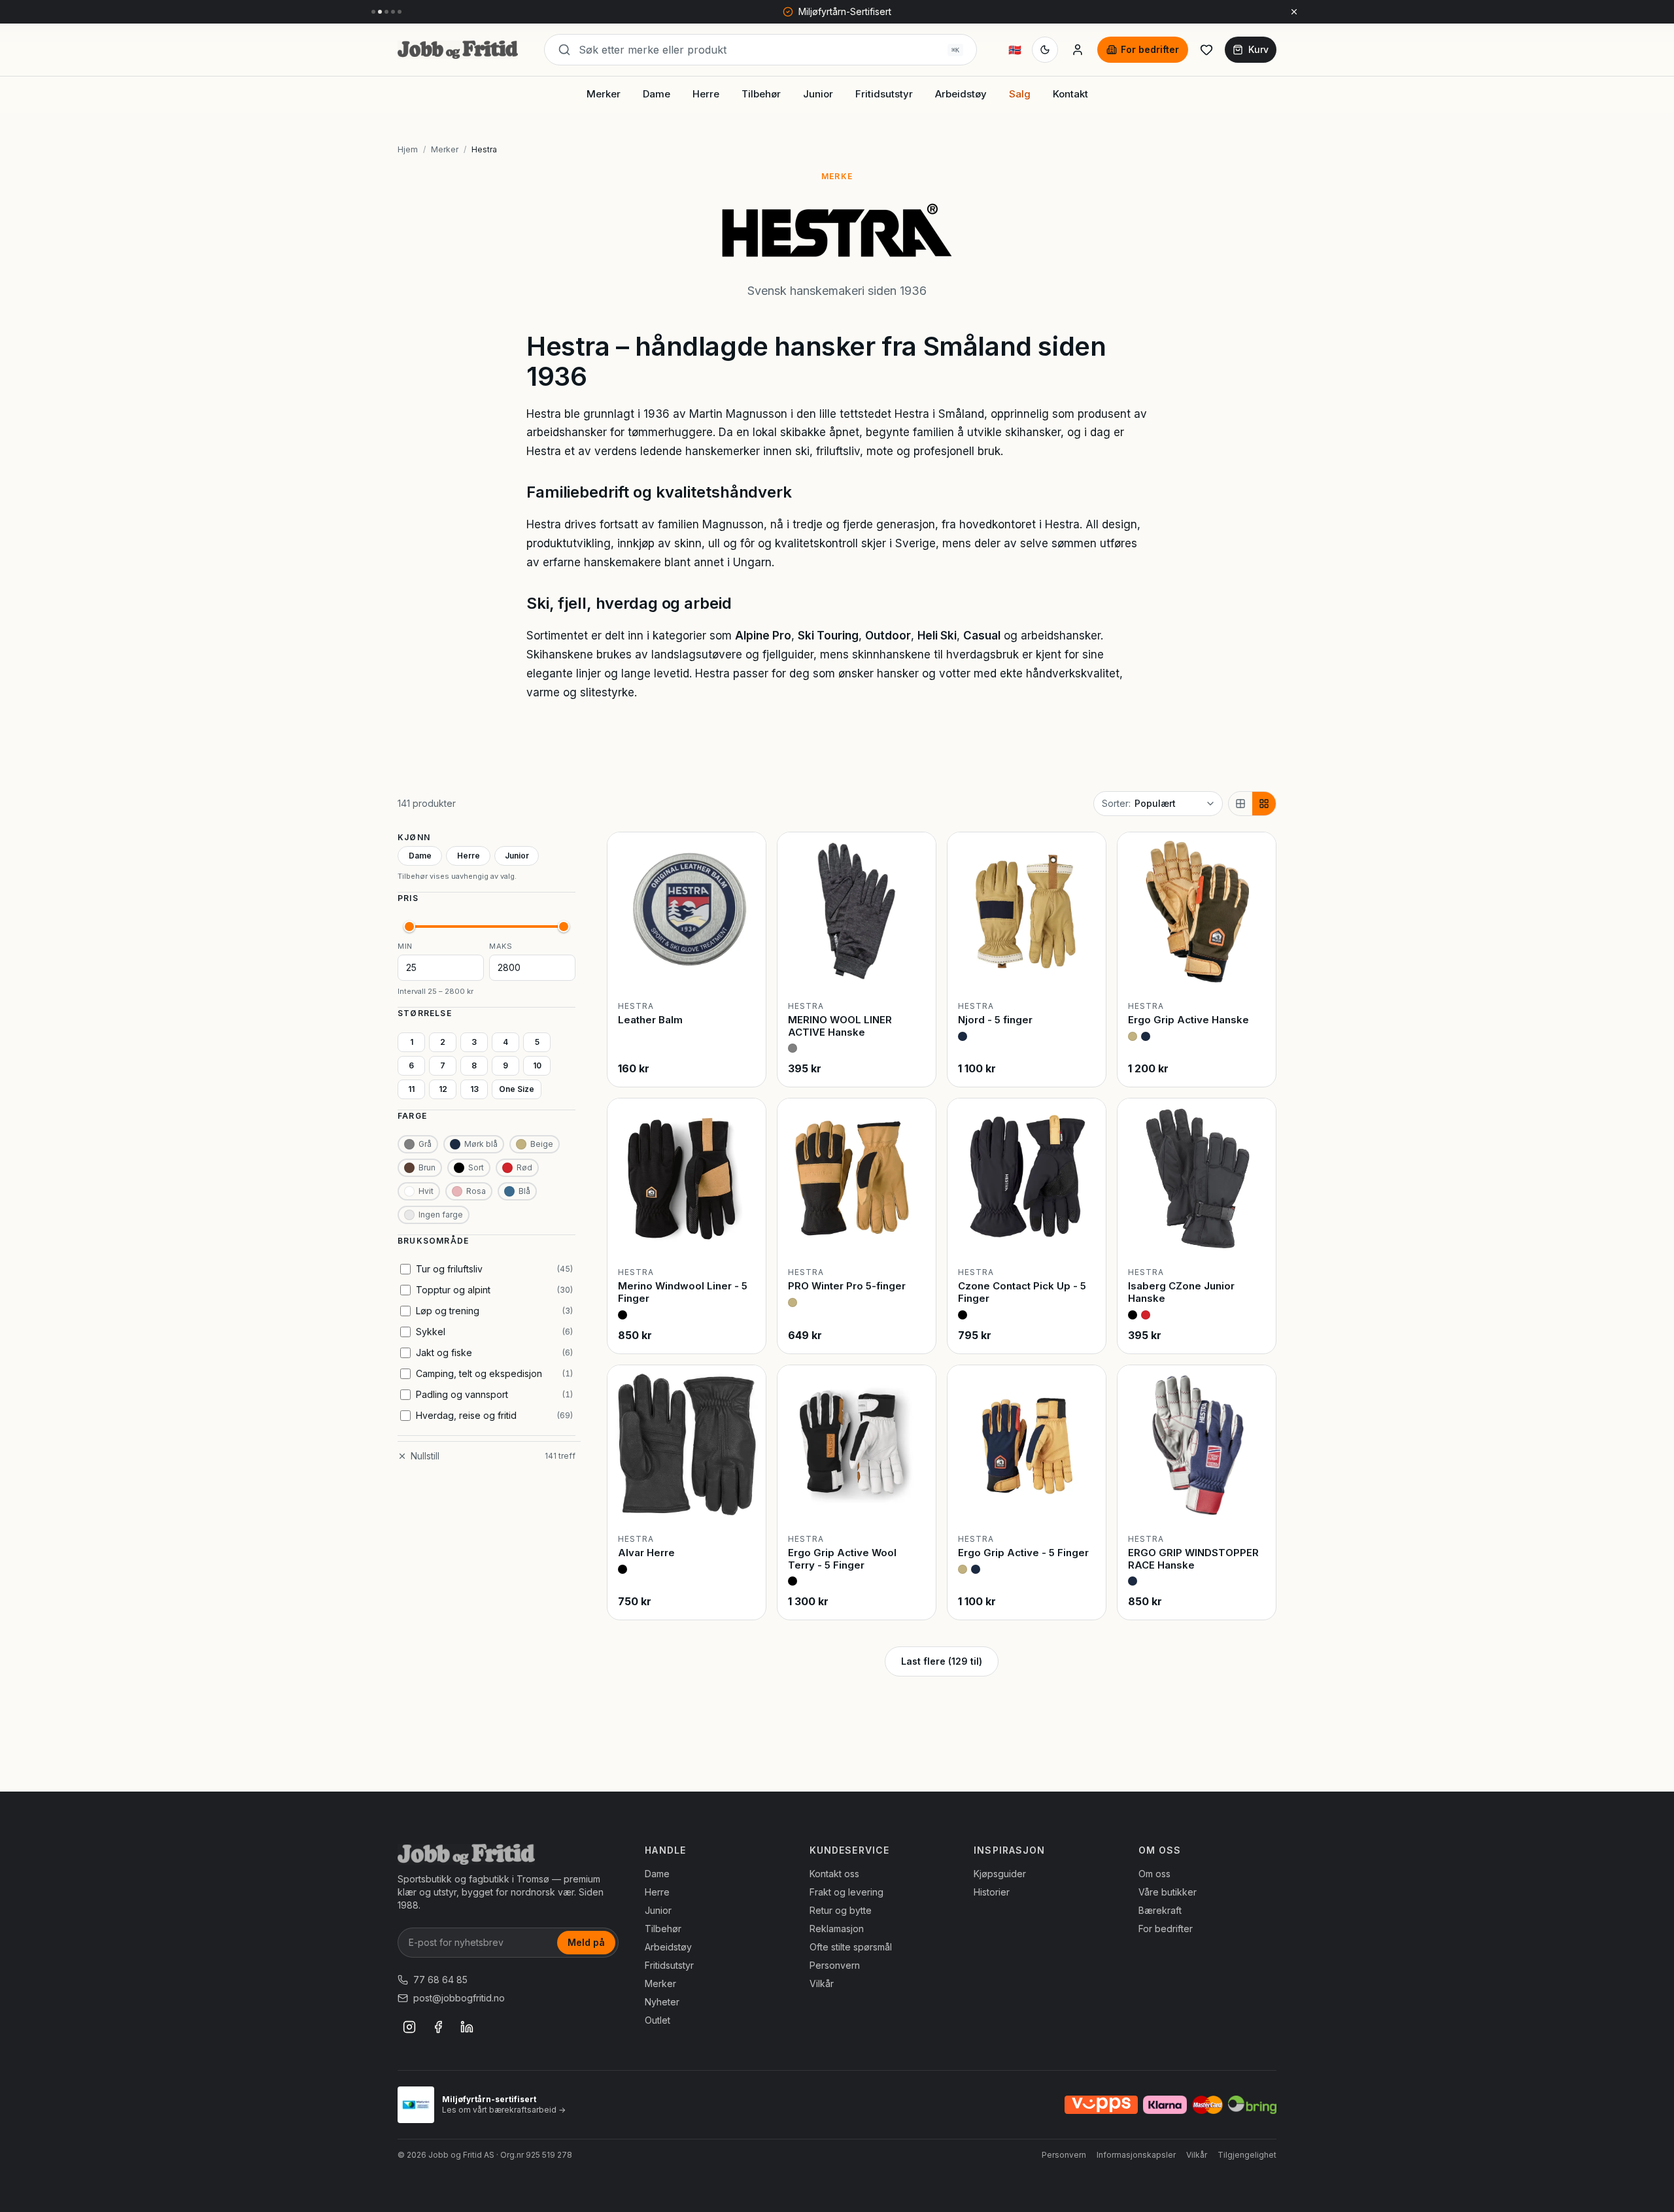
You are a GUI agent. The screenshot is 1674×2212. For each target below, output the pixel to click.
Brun (427, 1167)
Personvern (835, 1965)
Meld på (586, 1942)
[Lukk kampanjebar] (1294, 12)
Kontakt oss (834, 1874)
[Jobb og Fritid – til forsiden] (458, 50)
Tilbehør (761, 94)
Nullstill (425, 1456)
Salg (1020, 94)
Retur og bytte (841, 1910)
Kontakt (1070, 94)
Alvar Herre (646, 1553)
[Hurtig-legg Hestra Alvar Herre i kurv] (745, 1503)
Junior (818, 94)
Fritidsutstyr (884, 94)
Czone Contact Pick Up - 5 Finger (1022, 1292)
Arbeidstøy (961, 94)
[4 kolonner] (1264, 804)
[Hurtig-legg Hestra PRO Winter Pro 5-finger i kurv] (915, 1236)
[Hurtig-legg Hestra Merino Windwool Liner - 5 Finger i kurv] (745, 1236)
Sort (476, 1167)
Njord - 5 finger (995, 1020)
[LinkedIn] (467, 2027)
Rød (524, 1167)
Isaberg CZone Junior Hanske (1181, 1292)
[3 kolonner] (1240, 804)
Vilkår (822, 1983)
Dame (657, 94)
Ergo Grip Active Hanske (1188, 1020)
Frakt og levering (846, 1892)
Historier (992, 1892)
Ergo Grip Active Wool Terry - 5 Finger (842, 1559)
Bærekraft (1160, 1910)
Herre (706, 94)
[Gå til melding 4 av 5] (393, 12)
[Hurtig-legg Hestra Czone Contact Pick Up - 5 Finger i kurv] (1085, 1236)
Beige (542, 1144)
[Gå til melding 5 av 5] (400, 12)
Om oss (1154, 1874)
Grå (425, 1144)
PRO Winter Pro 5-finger (847, 1286)
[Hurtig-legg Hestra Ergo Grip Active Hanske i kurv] (1255, 970)
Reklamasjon (837, 1929)
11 (411, 1089)
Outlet (658, 2020)
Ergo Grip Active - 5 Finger (1023, 1553)
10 (537, 1065)
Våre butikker (1168, 1892)
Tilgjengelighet (1247, 2155)
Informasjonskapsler (1136, 2155)
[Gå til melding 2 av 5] (380, 12)
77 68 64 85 (440, 1980)
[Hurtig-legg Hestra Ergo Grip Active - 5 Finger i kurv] (1085, 1503)
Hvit (426, 1191)
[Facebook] (438, 2027)
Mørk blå (481, 1144)
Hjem (408, 149)
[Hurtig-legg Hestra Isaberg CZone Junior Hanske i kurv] (1255, 1236)
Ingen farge (441, 1215)
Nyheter (662, 2002)
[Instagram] (409, 2027)
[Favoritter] (1206, 50)
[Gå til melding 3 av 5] (386, 12)
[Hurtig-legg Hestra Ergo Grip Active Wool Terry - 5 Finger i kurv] (915, 1503)
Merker (604, 94)
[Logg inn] (1078, 50)
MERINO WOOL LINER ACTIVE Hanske (840, 1026)
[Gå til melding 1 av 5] (373, 12)
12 (443, 1089)
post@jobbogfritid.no (459, 1998)
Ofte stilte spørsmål (851, 1947)
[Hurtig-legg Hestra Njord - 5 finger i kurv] (1085, 970)
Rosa (476, 1191)
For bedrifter (1150, 49)
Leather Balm (650, 1020)
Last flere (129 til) (942, 1661)
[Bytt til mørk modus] (1045, 50)
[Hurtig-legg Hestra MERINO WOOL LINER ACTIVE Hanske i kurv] (915, 970)
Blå (524, 1191)
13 (474, 1089)
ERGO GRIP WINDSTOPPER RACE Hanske (1193, 1559)
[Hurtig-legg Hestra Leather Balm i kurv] (745, 970)
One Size (517, 1089)
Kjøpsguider (1000, 1874)
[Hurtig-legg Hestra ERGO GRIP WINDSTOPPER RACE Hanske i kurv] (1255, 1503)
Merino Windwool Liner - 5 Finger (683, 1292)
